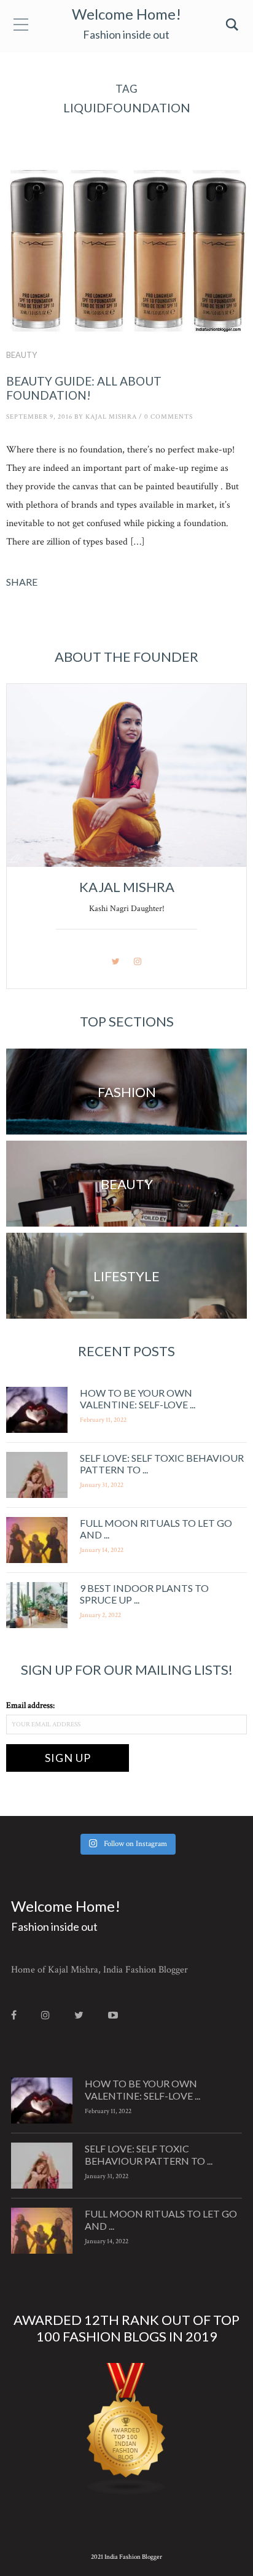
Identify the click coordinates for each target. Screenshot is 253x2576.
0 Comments (169, 417)
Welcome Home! (126, 14)
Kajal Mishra (111, 417)
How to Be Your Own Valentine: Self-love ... (138, 1399)
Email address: (30, 1705)
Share (22, 582)
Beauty (21, 355)
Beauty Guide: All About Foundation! (84, 388)
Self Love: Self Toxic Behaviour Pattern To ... (149, 2154)
